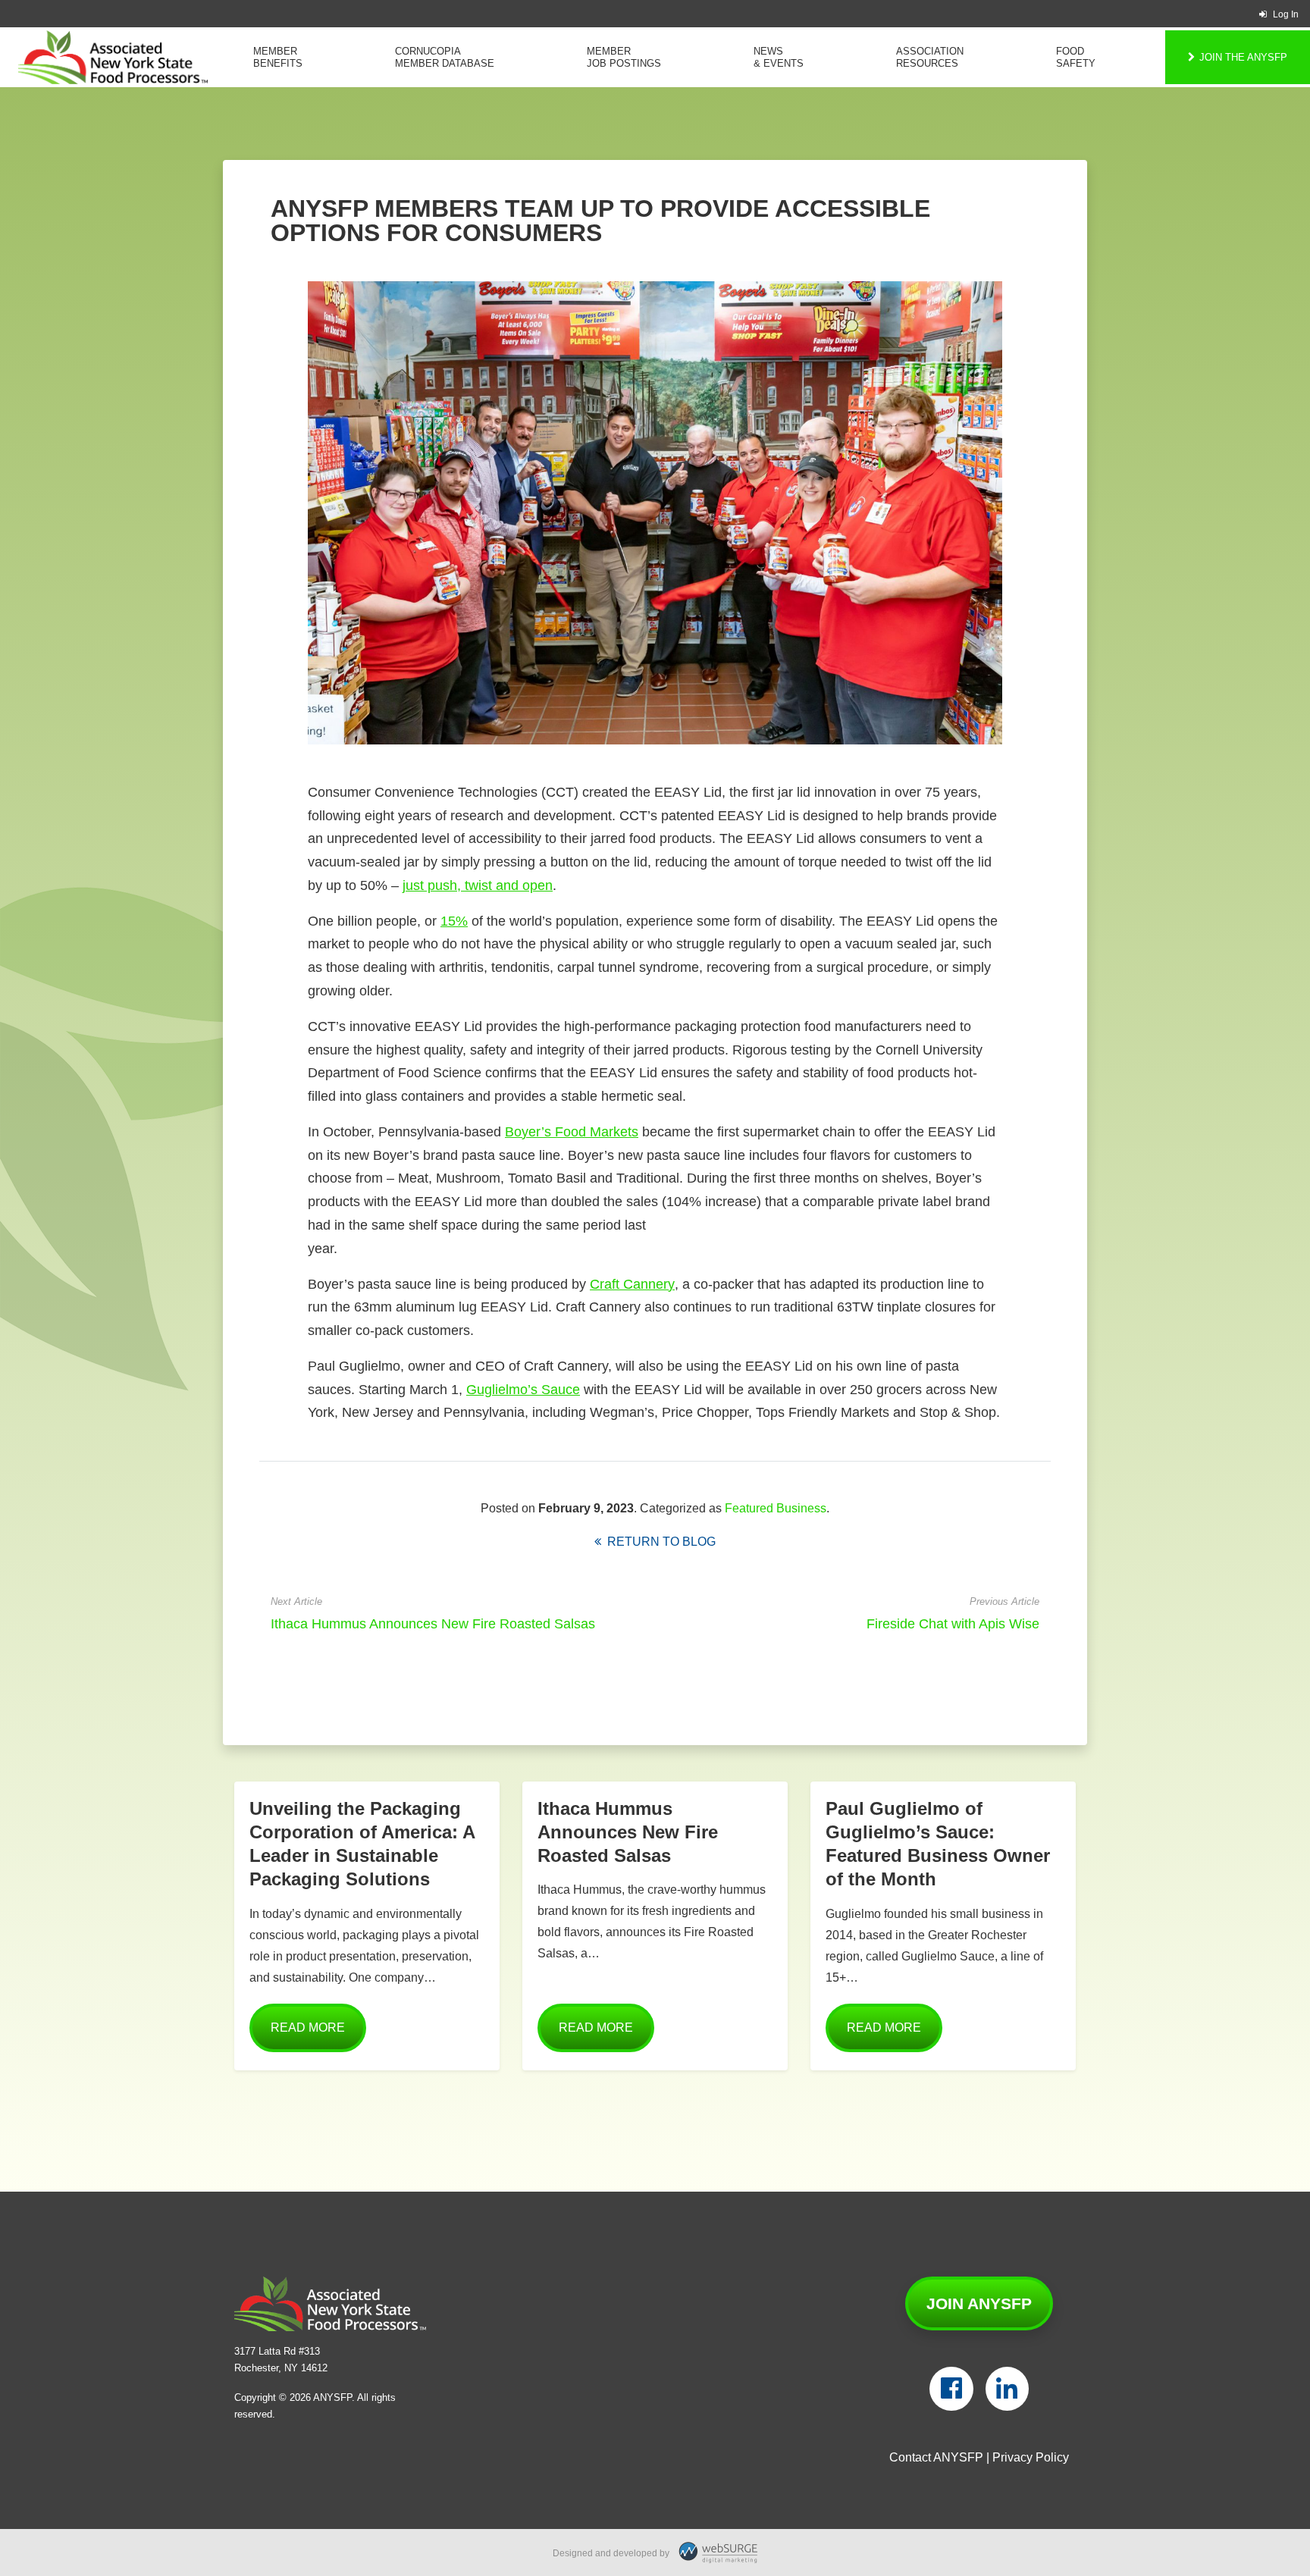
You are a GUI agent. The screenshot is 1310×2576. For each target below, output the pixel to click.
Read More (308, 2028)
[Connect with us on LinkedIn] (1007, 2389)
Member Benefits (278, 57)
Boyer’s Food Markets (572, 1132)
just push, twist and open (478, 885)
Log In (1286, 14)
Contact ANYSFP (936, 2457)
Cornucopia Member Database (445, 57)
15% (454, 921)
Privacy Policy (1031, 2457)
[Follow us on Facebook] (951, 2389)
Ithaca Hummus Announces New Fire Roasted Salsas (433, 1624)
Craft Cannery (632, 1284)
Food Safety (1076, 57)
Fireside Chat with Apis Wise (953, 1624)
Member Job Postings (624, 57)
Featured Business (776, 1508)
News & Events (779, 57)
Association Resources (930, 57)
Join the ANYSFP (1243, 57)
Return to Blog (658, 1542)
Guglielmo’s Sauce (523, 1390)
